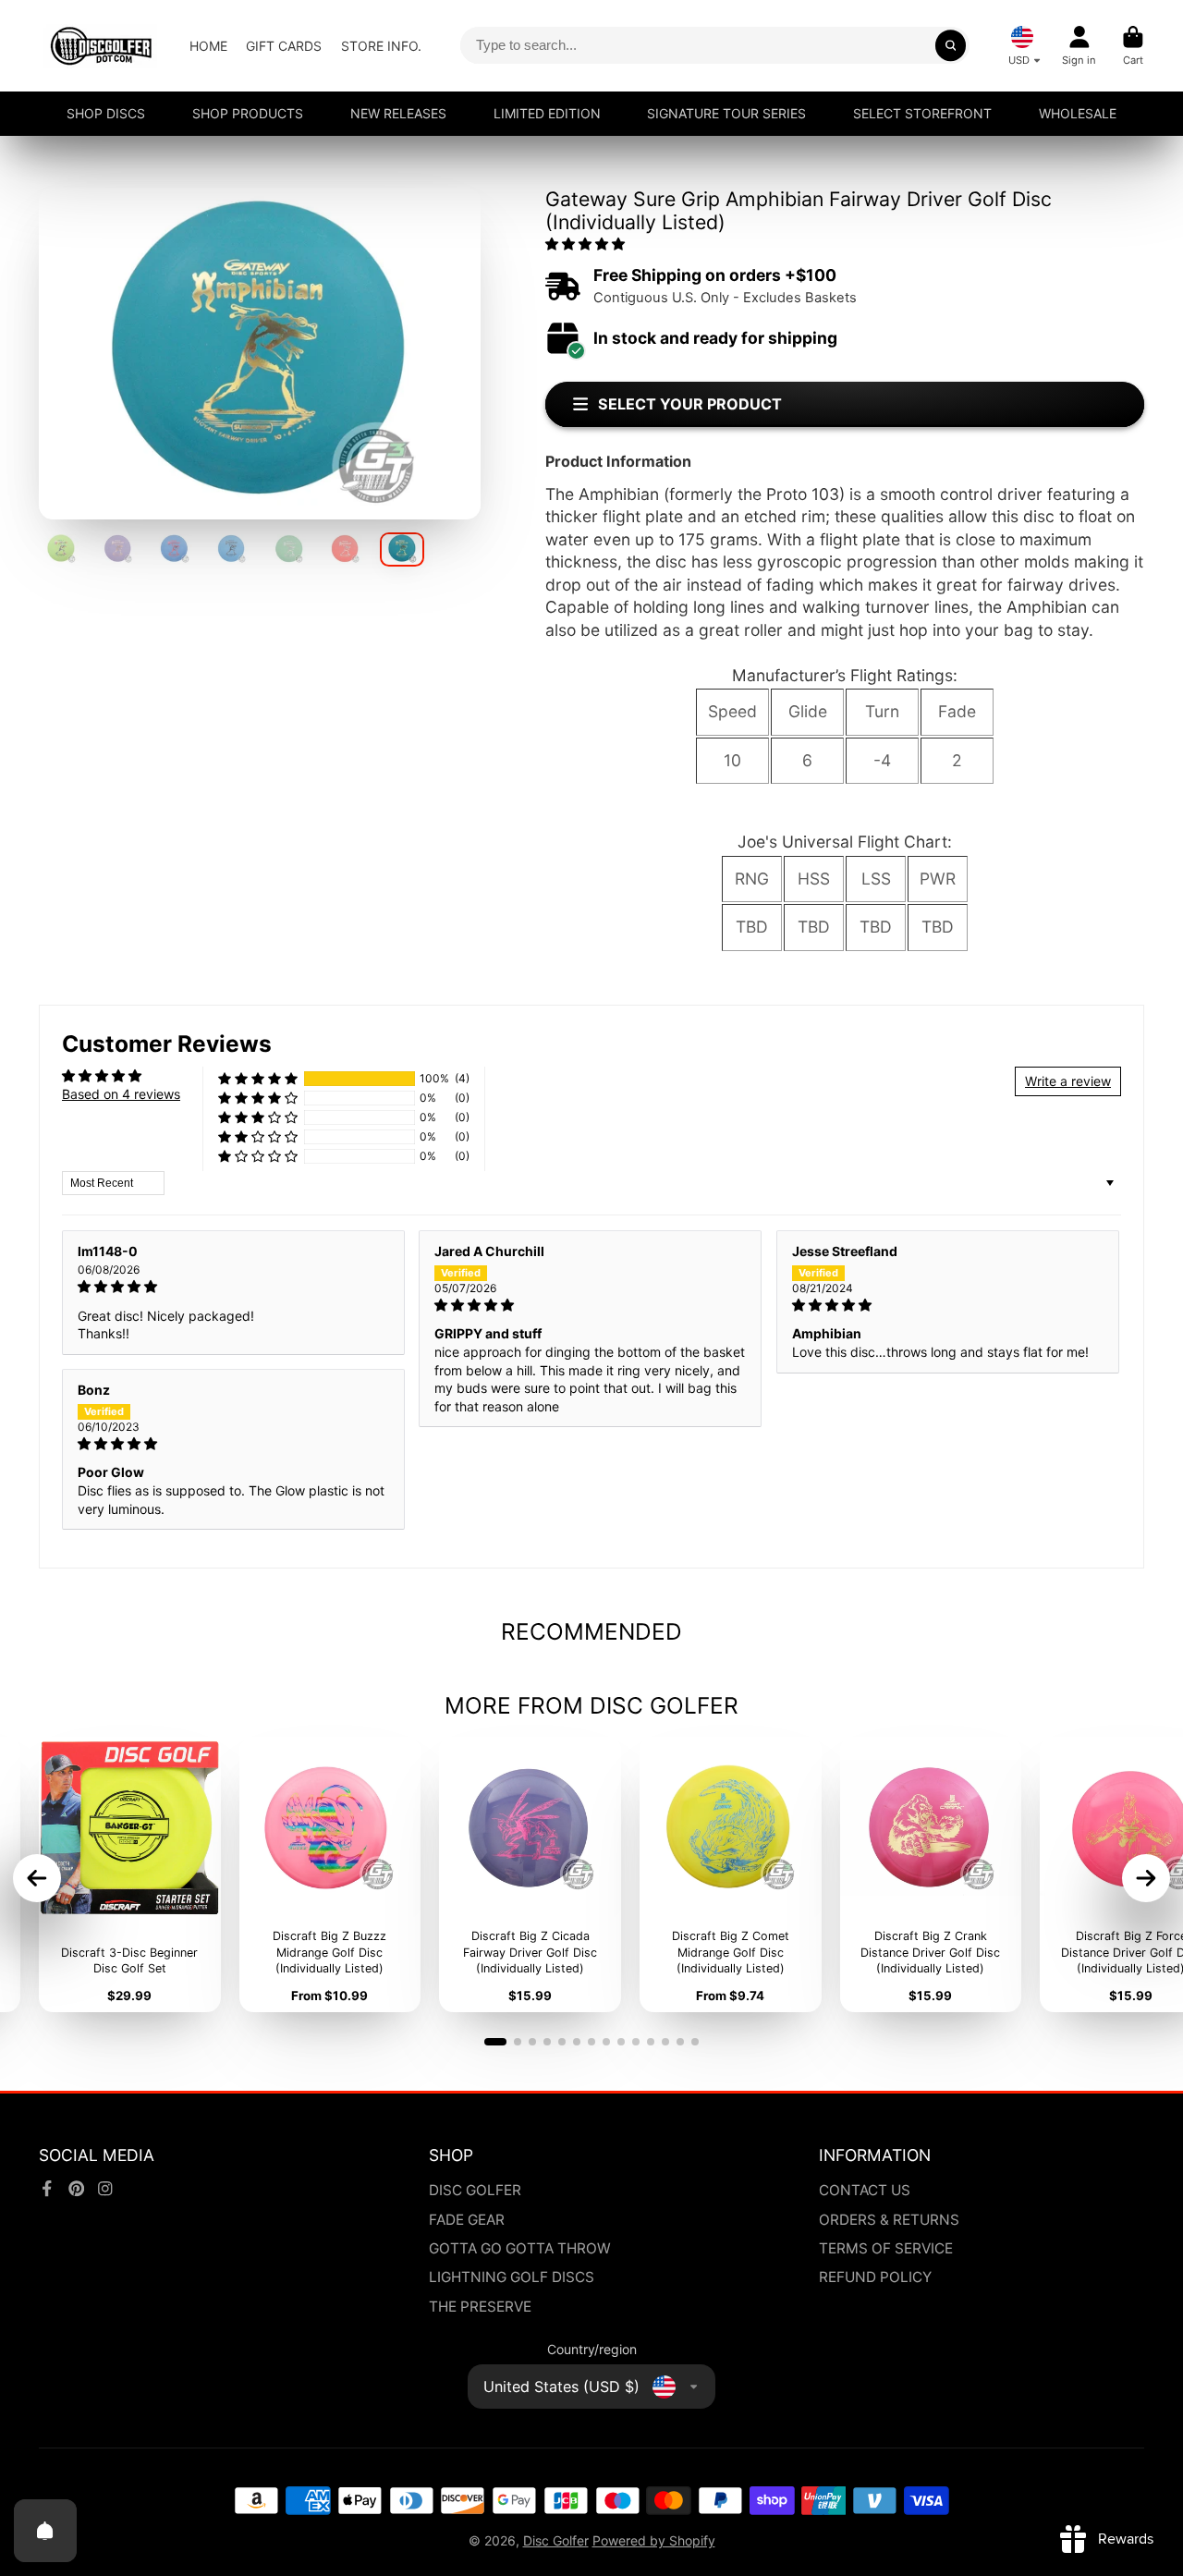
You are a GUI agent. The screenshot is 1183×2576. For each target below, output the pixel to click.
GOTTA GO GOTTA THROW (520, 2248)
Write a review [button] (1068, 1081)
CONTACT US (865, 2190)
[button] (585, 244)
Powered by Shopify (654, 2540)
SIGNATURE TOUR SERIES (726, 113)
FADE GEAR (467, 2220)
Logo (101, 46)
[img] (233, 1287)
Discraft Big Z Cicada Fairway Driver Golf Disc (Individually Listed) (530, 1874)
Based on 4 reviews (121, 1094)
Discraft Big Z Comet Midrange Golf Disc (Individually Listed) (731, 1874)
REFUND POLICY (875, 2277)
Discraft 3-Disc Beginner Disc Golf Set (130, 1874)
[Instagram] (105, 2189)
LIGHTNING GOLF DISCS (512, 2277)
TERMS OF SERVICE (886, 2248)
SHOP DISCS (106, 113)
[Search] (951, 45)
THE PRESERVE (480, 2307)
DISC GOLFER (475, 2190)
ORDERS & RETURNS (889, 2220)
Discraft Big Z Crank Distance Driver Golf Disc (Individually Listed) (931, 1874)
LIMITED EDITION (547, 113)
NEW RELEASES (398, 113)
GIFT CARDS (284, 46)
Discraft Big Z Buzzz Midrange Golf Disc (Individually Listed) (330, 1874)
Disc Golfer (556, 2540)
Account (1079, 46)
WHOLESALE (1078, 113)
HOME (208, 46)
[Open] (45, 2531)
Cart (1133, 46)
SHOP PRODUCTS (248, 113)
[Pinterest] (77, 2189)
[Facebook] (47, 2189)
